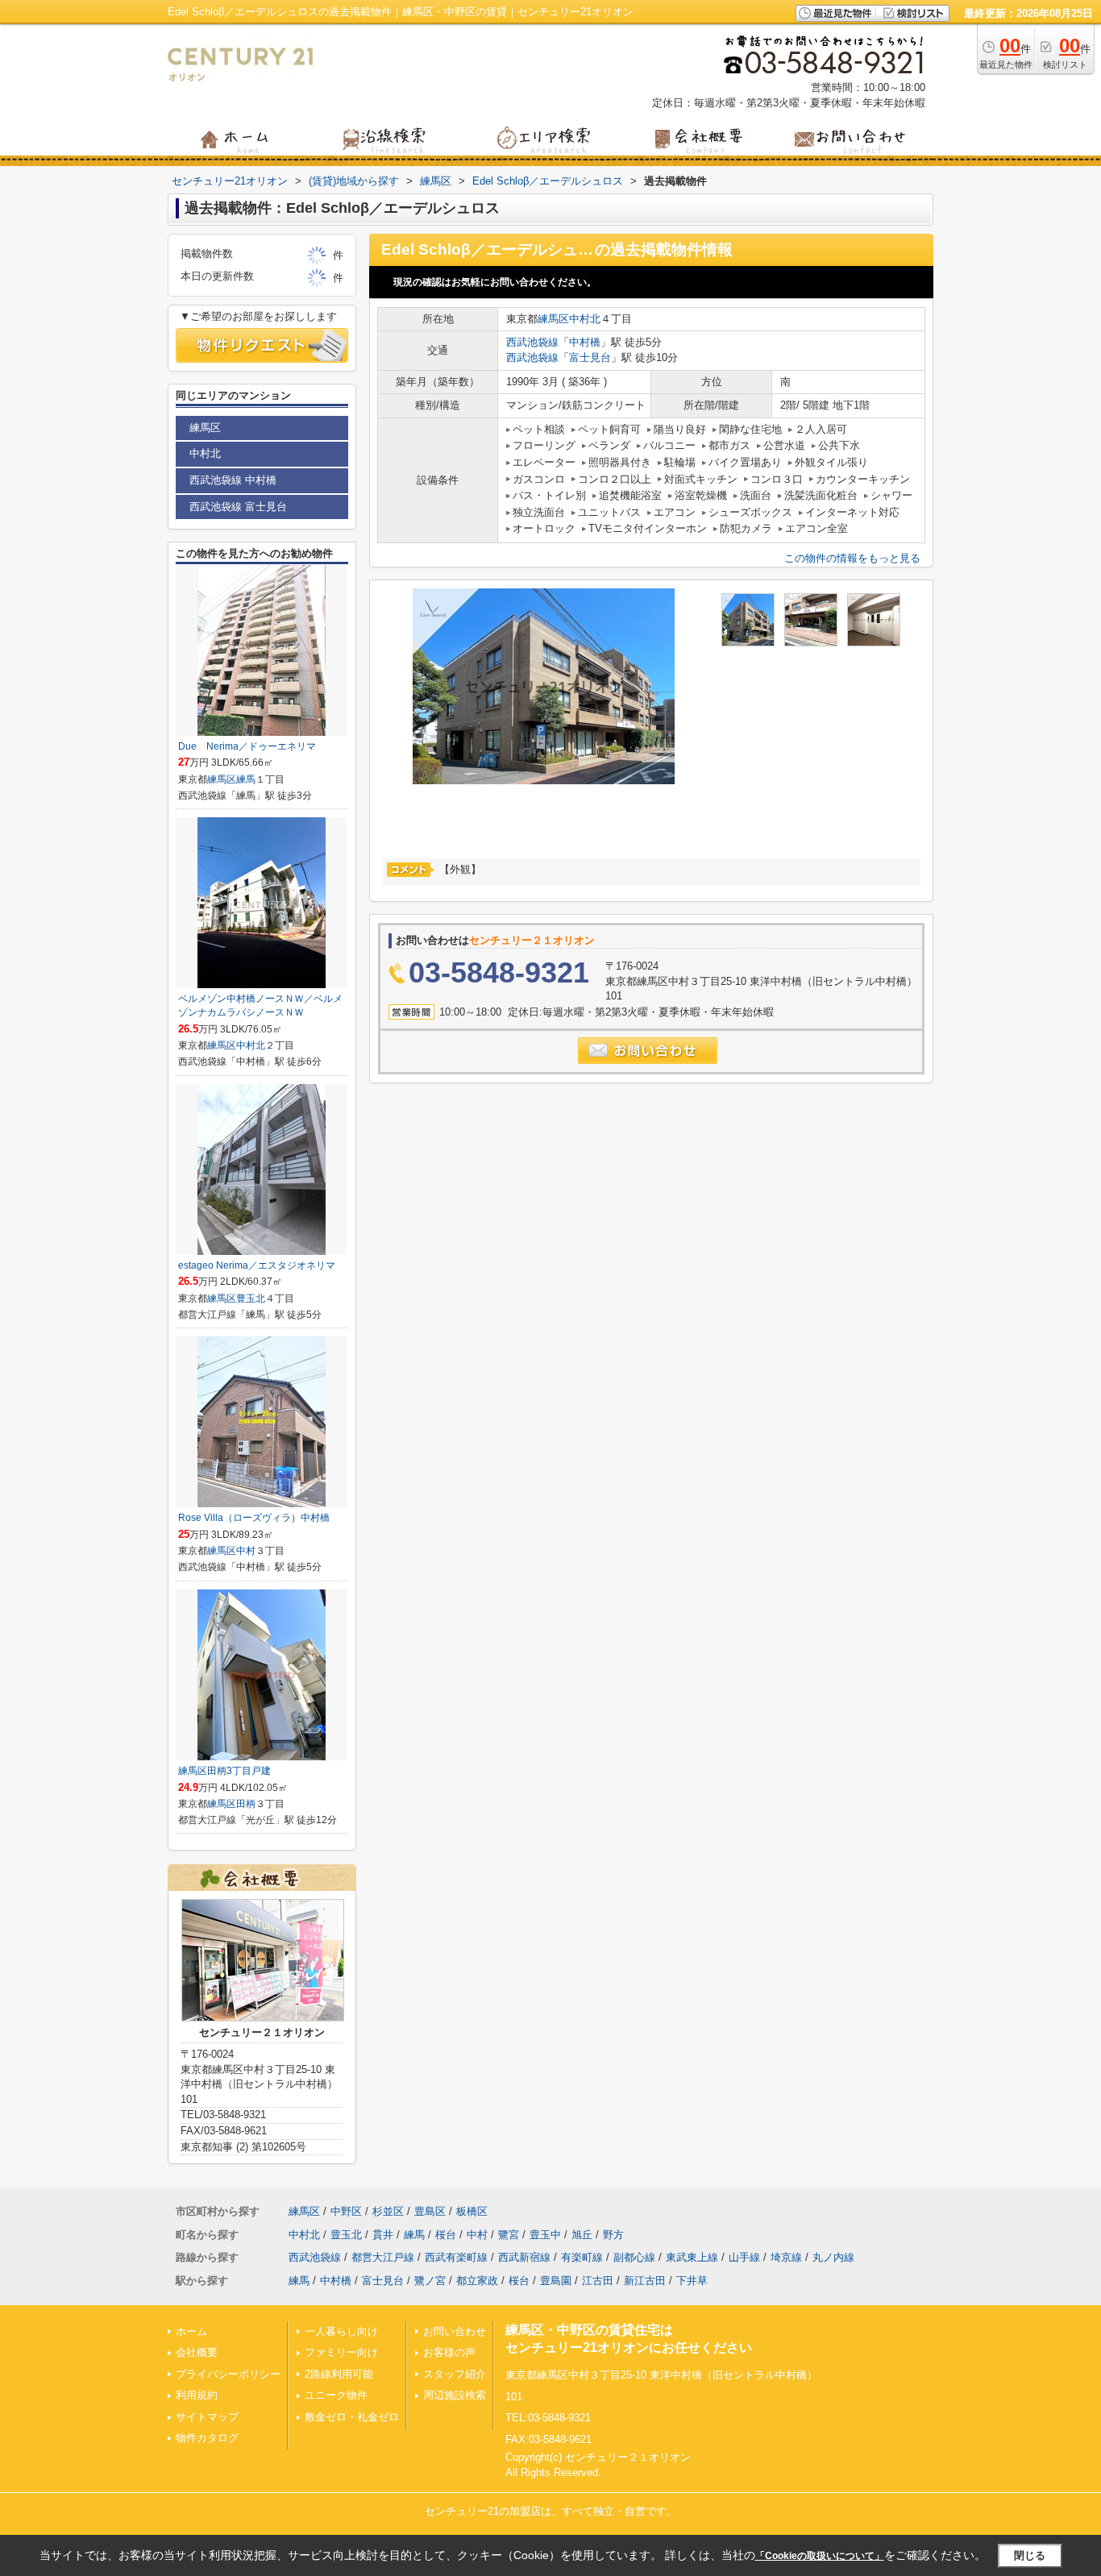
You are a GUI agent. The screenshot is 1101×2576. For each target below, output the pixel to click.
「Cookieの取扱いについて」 (820, 2556)
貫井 (383, 2235)
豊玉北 (251, 1298)
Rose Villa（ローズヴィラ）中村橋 (254, 1518)
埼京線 (786, 2257)
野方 (613, 2235)
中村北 (585, 319)
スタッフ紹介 (455, 2374)
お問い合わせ (455, 2331)
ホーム (191, 2331)
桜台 (446, 2235)
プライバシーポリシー (228, 2374)
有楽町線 (582, 2257)
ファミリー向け (341, 2352)
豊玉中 (545, 2235)
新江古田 (645, 2281)
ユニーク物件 (336, 2395)
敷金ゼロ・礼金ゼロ (352, 2417)
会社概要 (197, 2352)
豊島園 (556, 2281)
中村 (246, 1551)
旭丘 (582, 2235)
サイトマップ (207, 2417)
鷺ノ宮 (430, 2281)
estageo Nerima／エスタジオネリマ (257, 1265)
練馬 (246, 779)
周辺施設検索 (455, 2395)
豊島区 (430, 2211)
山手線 (744, 2257)
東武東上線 (692, 2257)
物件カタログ (207, 2438)
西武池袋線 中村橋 (233, 480)
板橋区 (472, 2211)
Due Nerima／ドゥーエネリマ (247, 746)
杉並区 (388, 2211)
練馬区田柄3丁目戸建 (224, 1771)
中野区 (346, 2211)
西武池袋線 (532, 342)
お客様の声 (449, 2352)
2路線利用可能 (339, 2374)
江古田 (598, 2281)
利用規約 (197, 2395)
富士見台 (590, 357)
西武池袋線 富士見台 (238, 507)
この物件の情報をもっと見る (852, 558)
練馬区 (553, 319)
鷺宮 (509, 2235)
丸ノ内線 (833, 2257)
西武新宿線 (524, 2257)
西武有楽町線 (456, 2257)
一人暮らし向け (341, 2331)
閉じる (1030, 2555)
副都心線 (634, 2257)
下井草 (692, 2281)
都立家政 (477, 2281)
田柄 (246, 1804)
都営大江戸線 (383, 2257)
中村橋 (585, 342)
